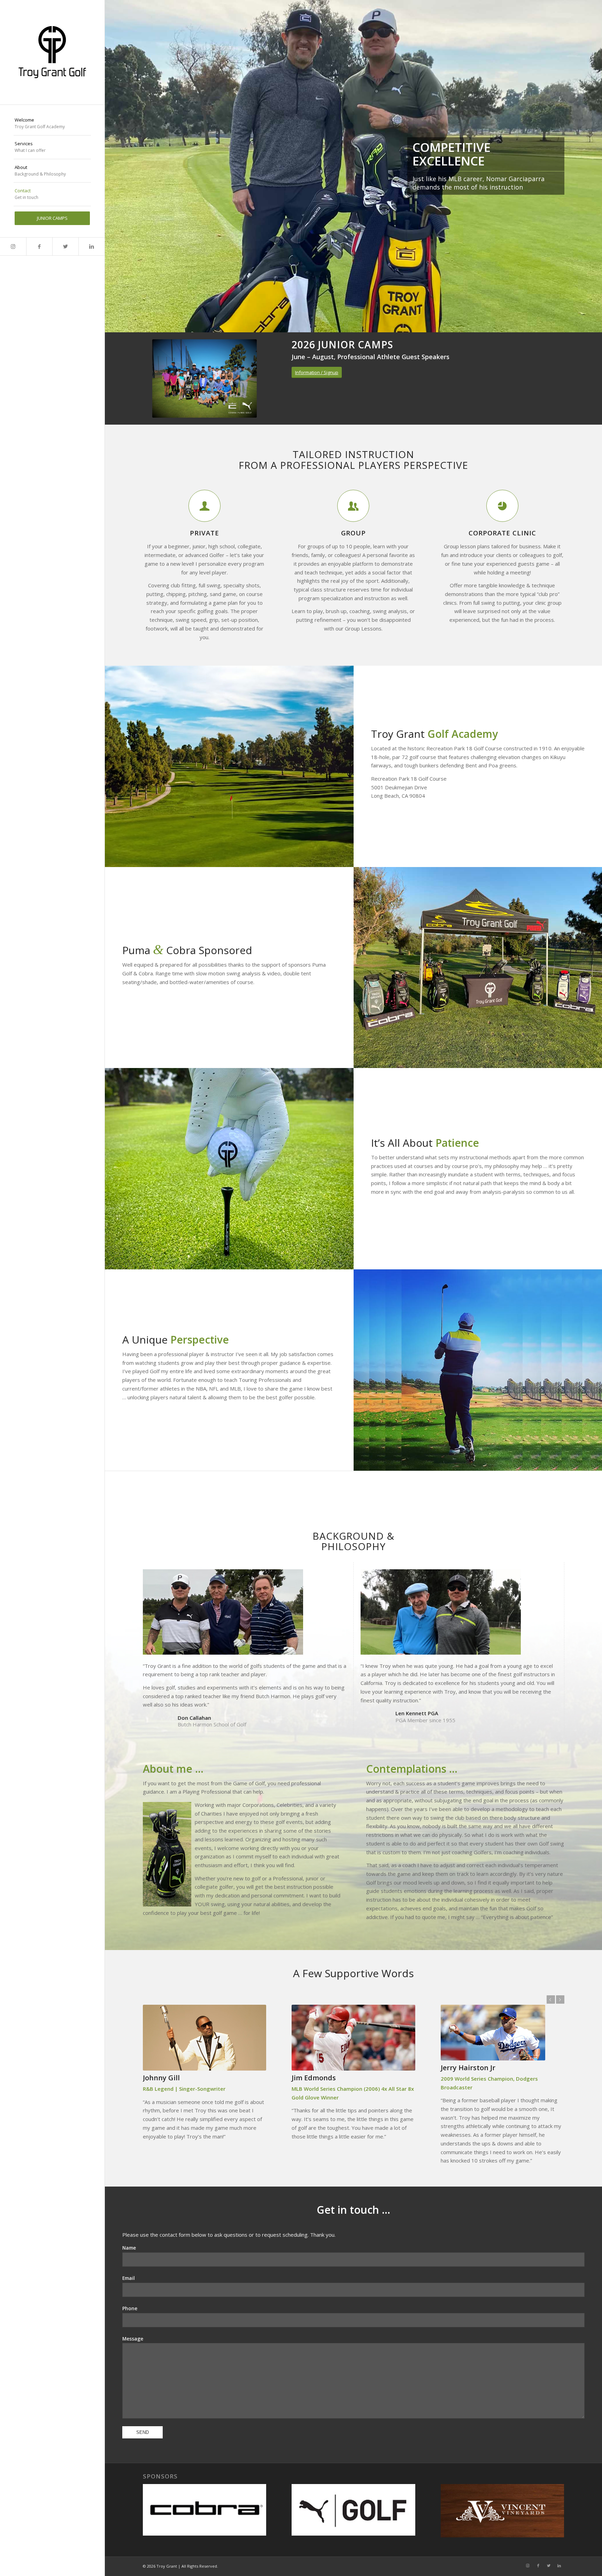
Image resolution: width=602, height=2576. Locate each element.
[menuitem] (52, 124)
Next (596, 166)
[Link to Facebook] (39, 246)
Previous (111, 166)
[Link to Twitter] (65, 246)
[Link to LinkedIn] (91, 246)
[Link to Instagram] (13, 246)
